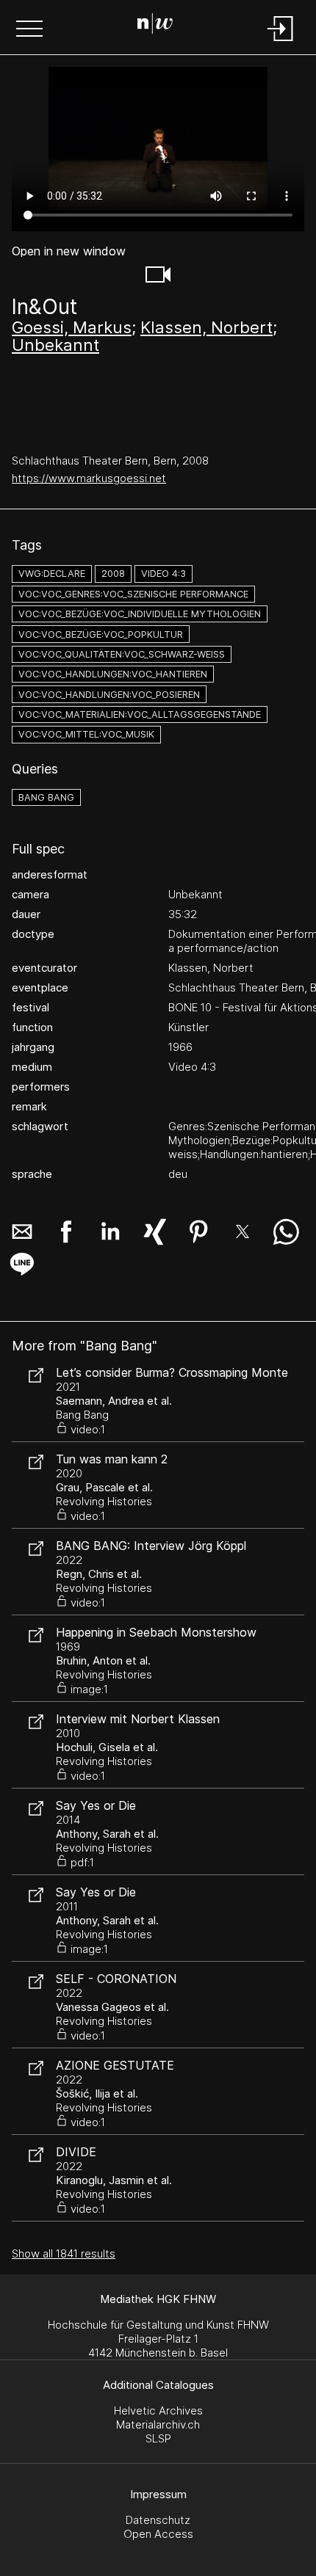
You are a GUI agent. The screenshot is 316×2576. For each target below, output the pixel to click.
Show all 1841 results (64, 2253)
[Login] (281, 42)
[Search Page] (155, 26)
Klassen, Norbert (207, 327)
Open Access (158, 2534)
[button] (29, 30)
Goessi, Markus (72, 327)
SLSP (158, 2438)
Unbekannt (55, 345)
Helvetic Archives (158, 2411)
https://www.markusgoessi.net (89, 478)
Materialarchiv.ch (158, 2424)
